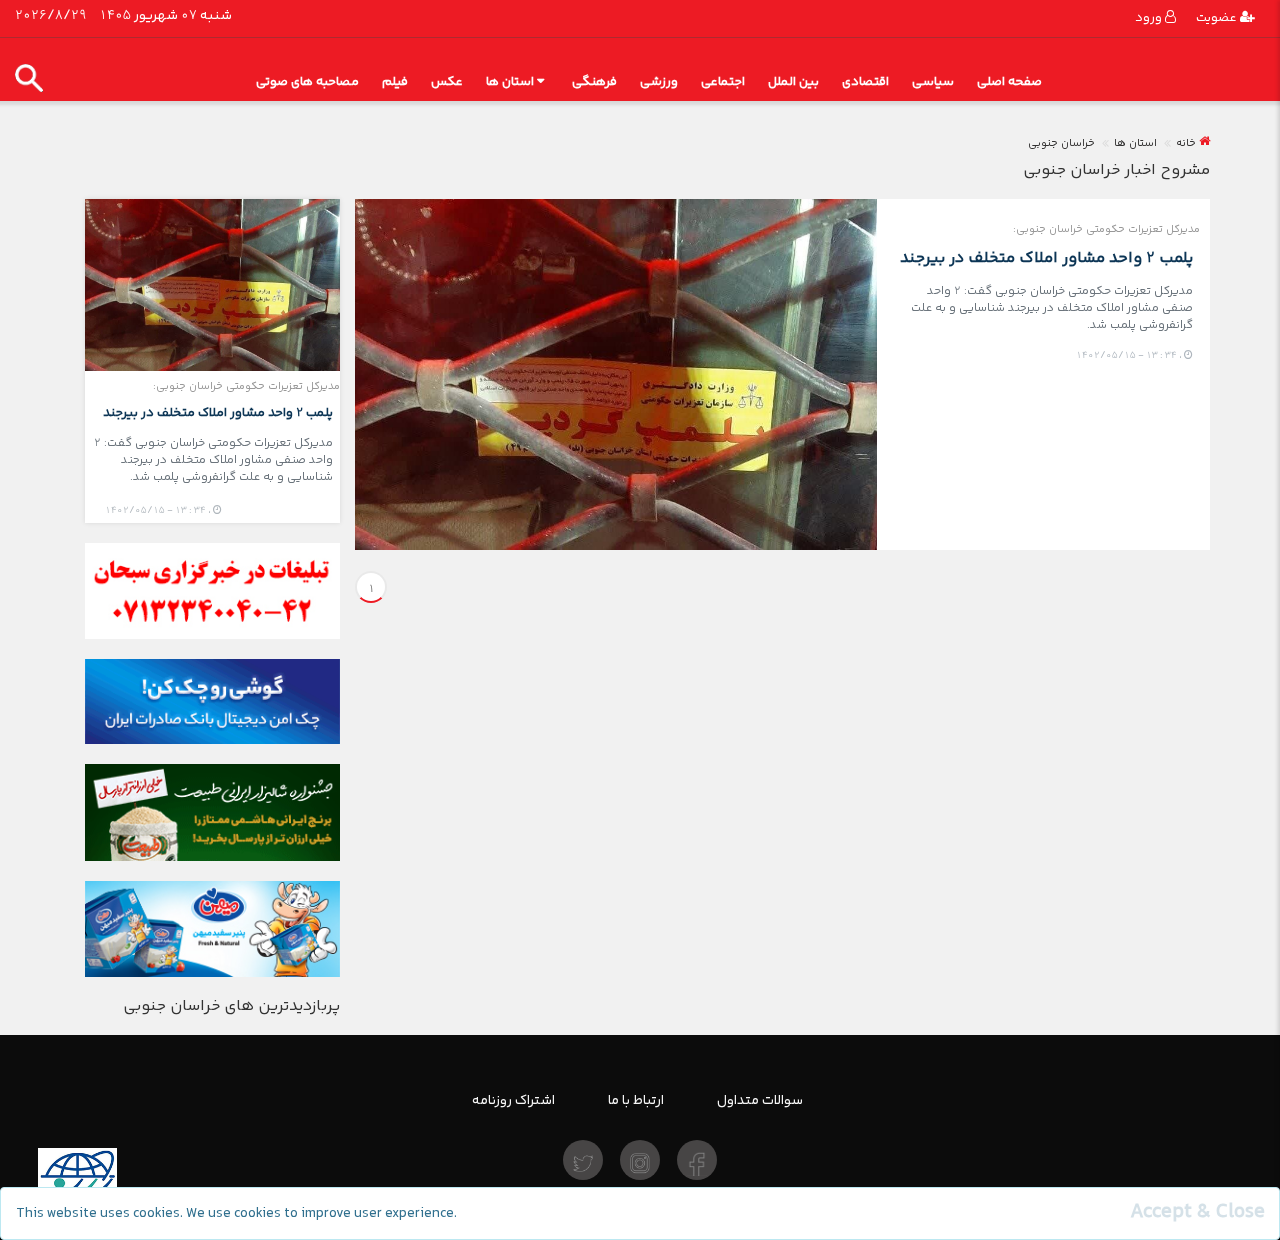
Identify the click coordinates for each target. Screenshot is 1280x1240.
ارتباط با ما (636, 1100)
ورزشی (659, 81)
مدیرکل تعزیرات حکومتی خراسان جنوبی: (1106, 229)
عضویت (1218, 17)
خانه (1186, 143)
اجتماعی (723, 81)
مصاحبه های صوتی (307, 81)
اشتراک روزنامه (513, 1100)
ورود (1150, 17)
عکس (447, 81)
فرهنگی (594, 81)
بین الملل (793, 81)
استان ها (510, 81)
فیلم (395, 81)
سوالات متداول (760, 1100)
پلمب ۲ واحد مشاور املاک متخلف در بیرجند (1046, 257)
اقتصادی (865, 81)
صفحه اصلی (1009, 81)
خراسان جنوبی (1061, 143)
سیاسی (933, 81)
